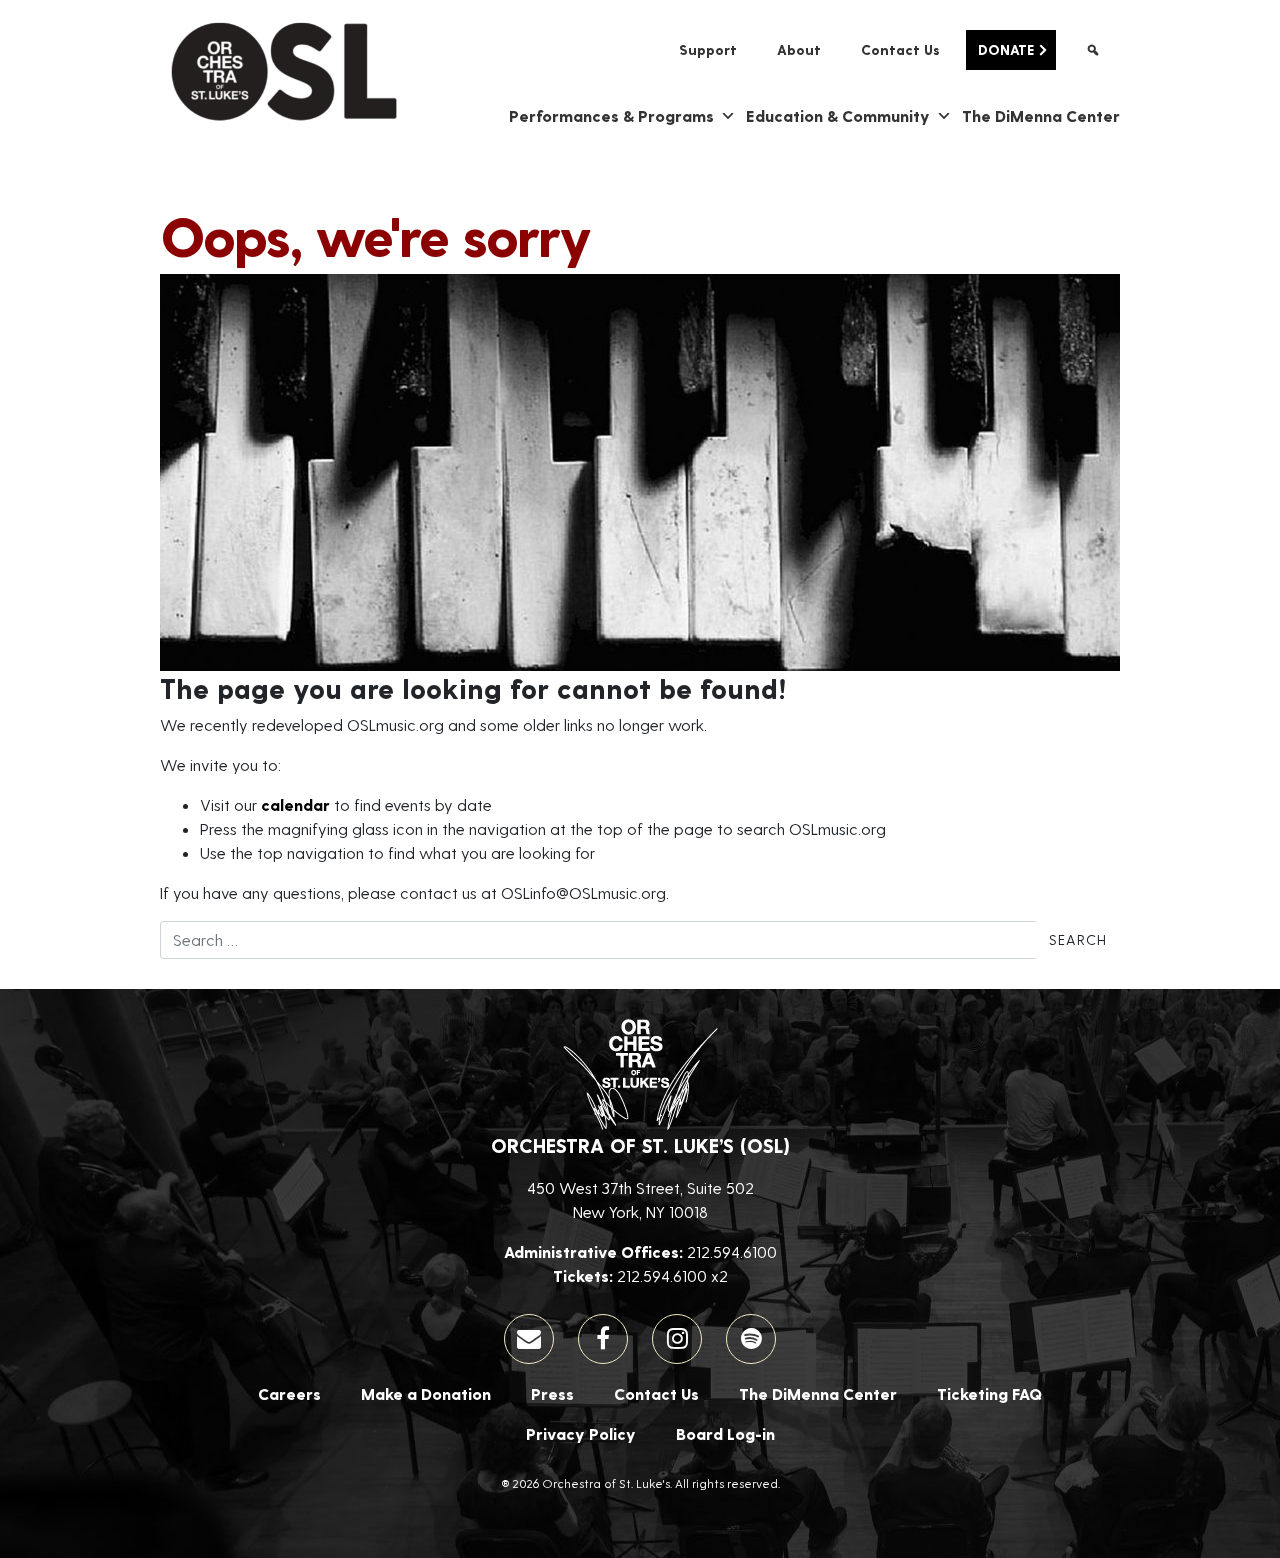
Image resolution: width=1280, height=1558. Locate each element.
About (799, 49)
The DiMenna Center (1041, 115)
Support (708, 49)
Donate (1006, 49)
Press (552, 1393)
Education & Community (838, 115)
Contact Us (900, 49)
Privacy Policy (581, 1433)
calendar (295, 804)
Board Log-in (725, 1433)
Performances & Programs (611, 115)
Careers (289, 1393)
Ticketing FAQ (989, 1393)
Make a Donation (426, 1393)
